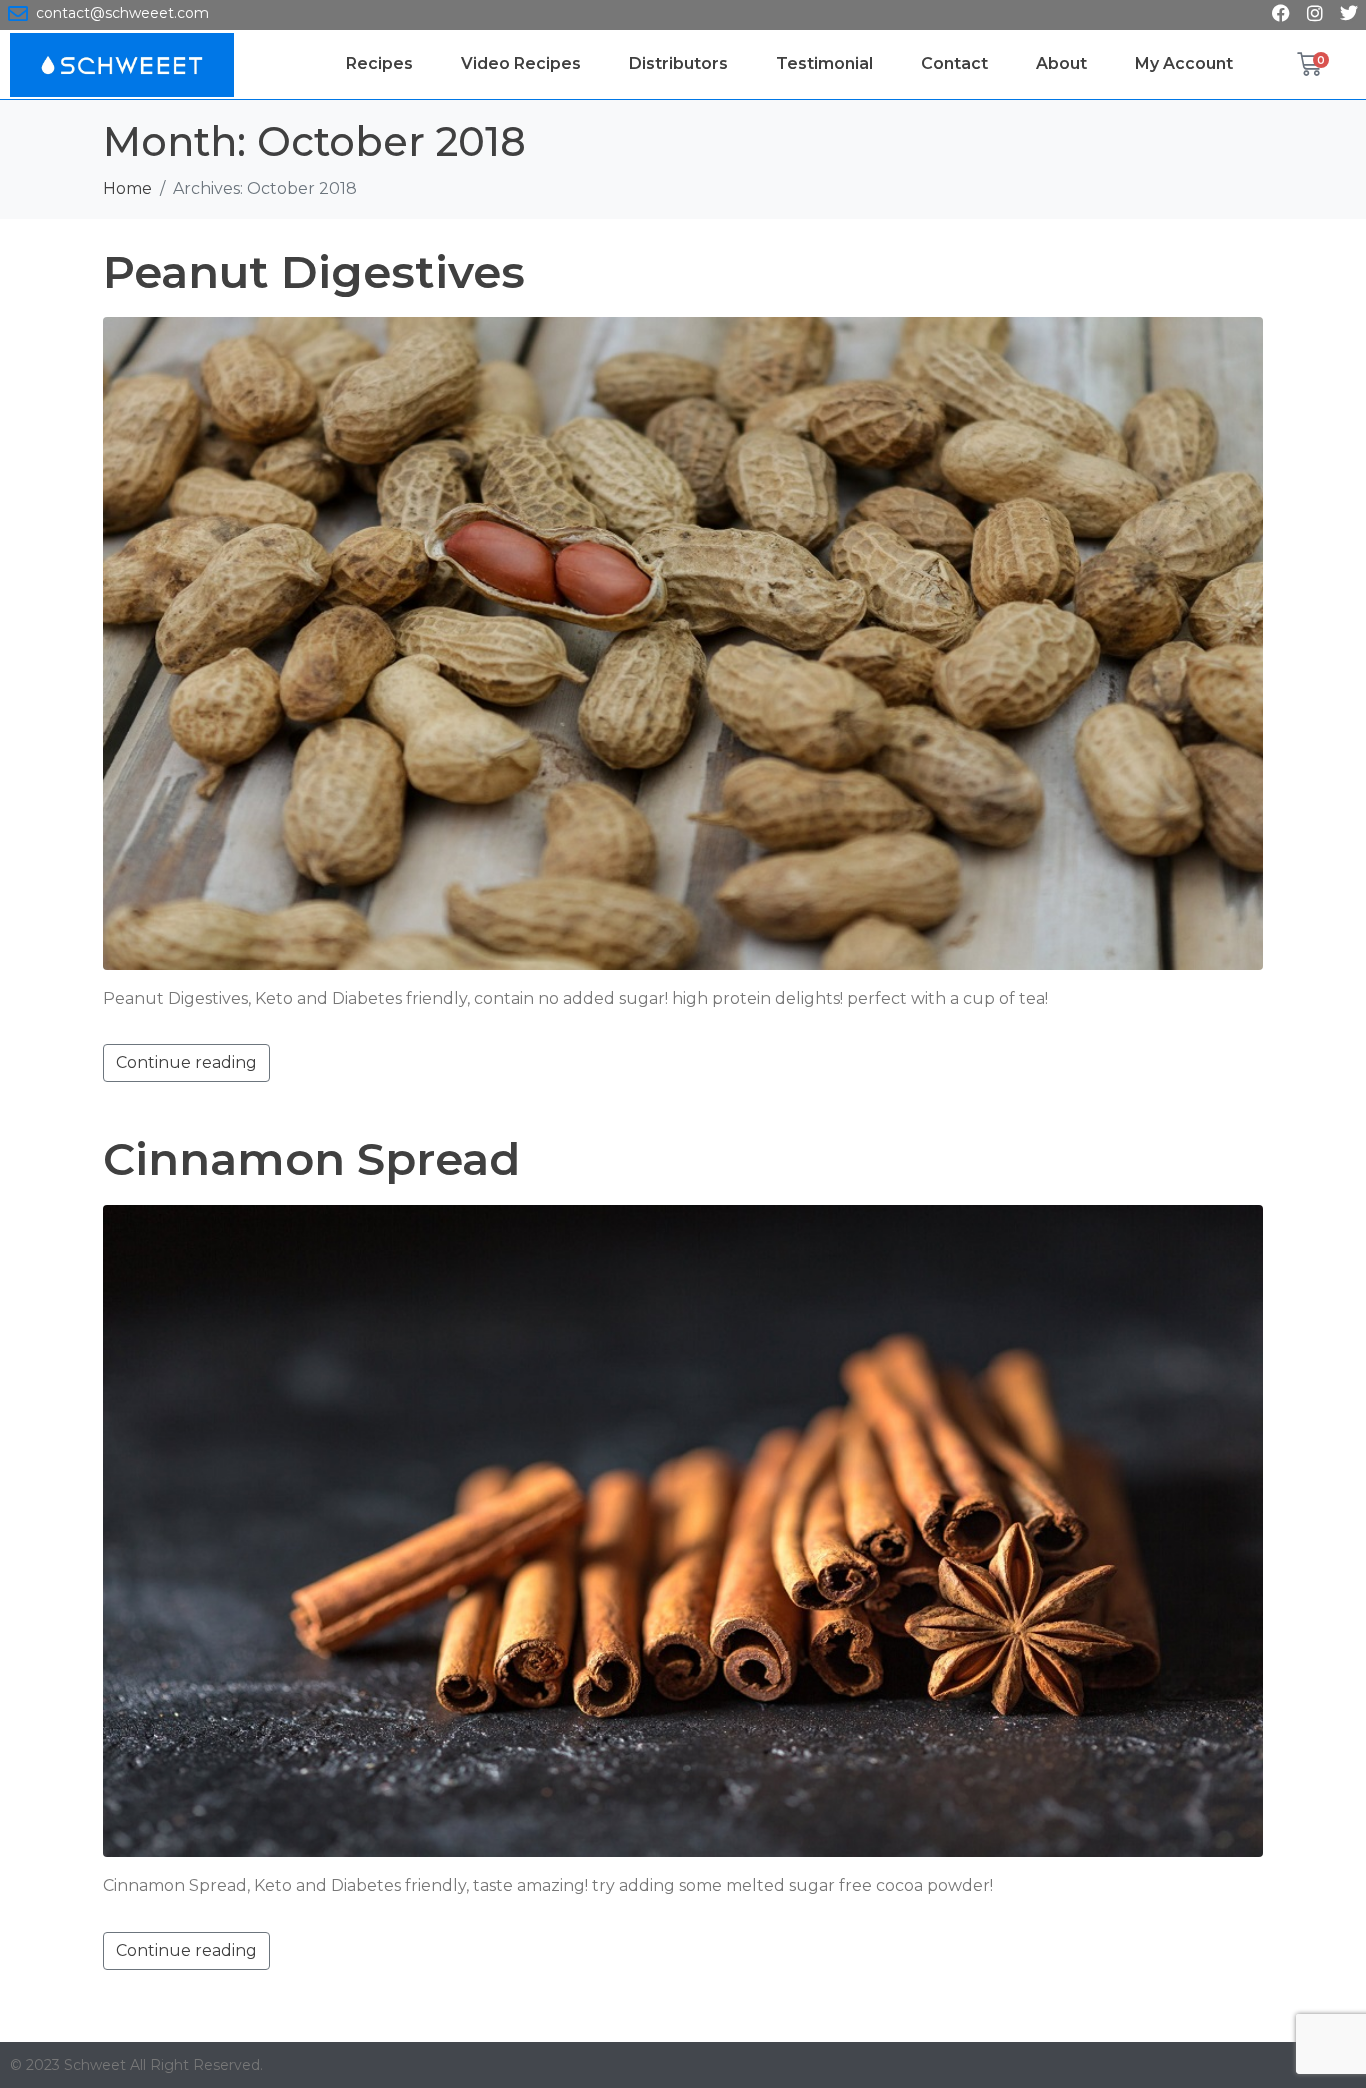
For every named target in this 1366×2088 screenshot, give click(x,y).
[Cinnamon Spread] (683, 1529)
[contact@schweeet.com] (18, 14)
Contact (954, 63)
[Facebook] (1281, 13)
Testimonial (824, 63)
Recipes (379, 63)
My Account (1184, 63)
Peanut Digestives (314, 271)
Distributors (678, 63)
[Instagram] (1315, 13)
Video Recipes (521, 63)
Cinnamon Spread (311, 1158)
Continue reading (186, 1062)
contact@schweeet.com (122, 13)
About (1061, 63)
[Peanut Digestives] (683, 642)
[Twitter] (1349, 13)
